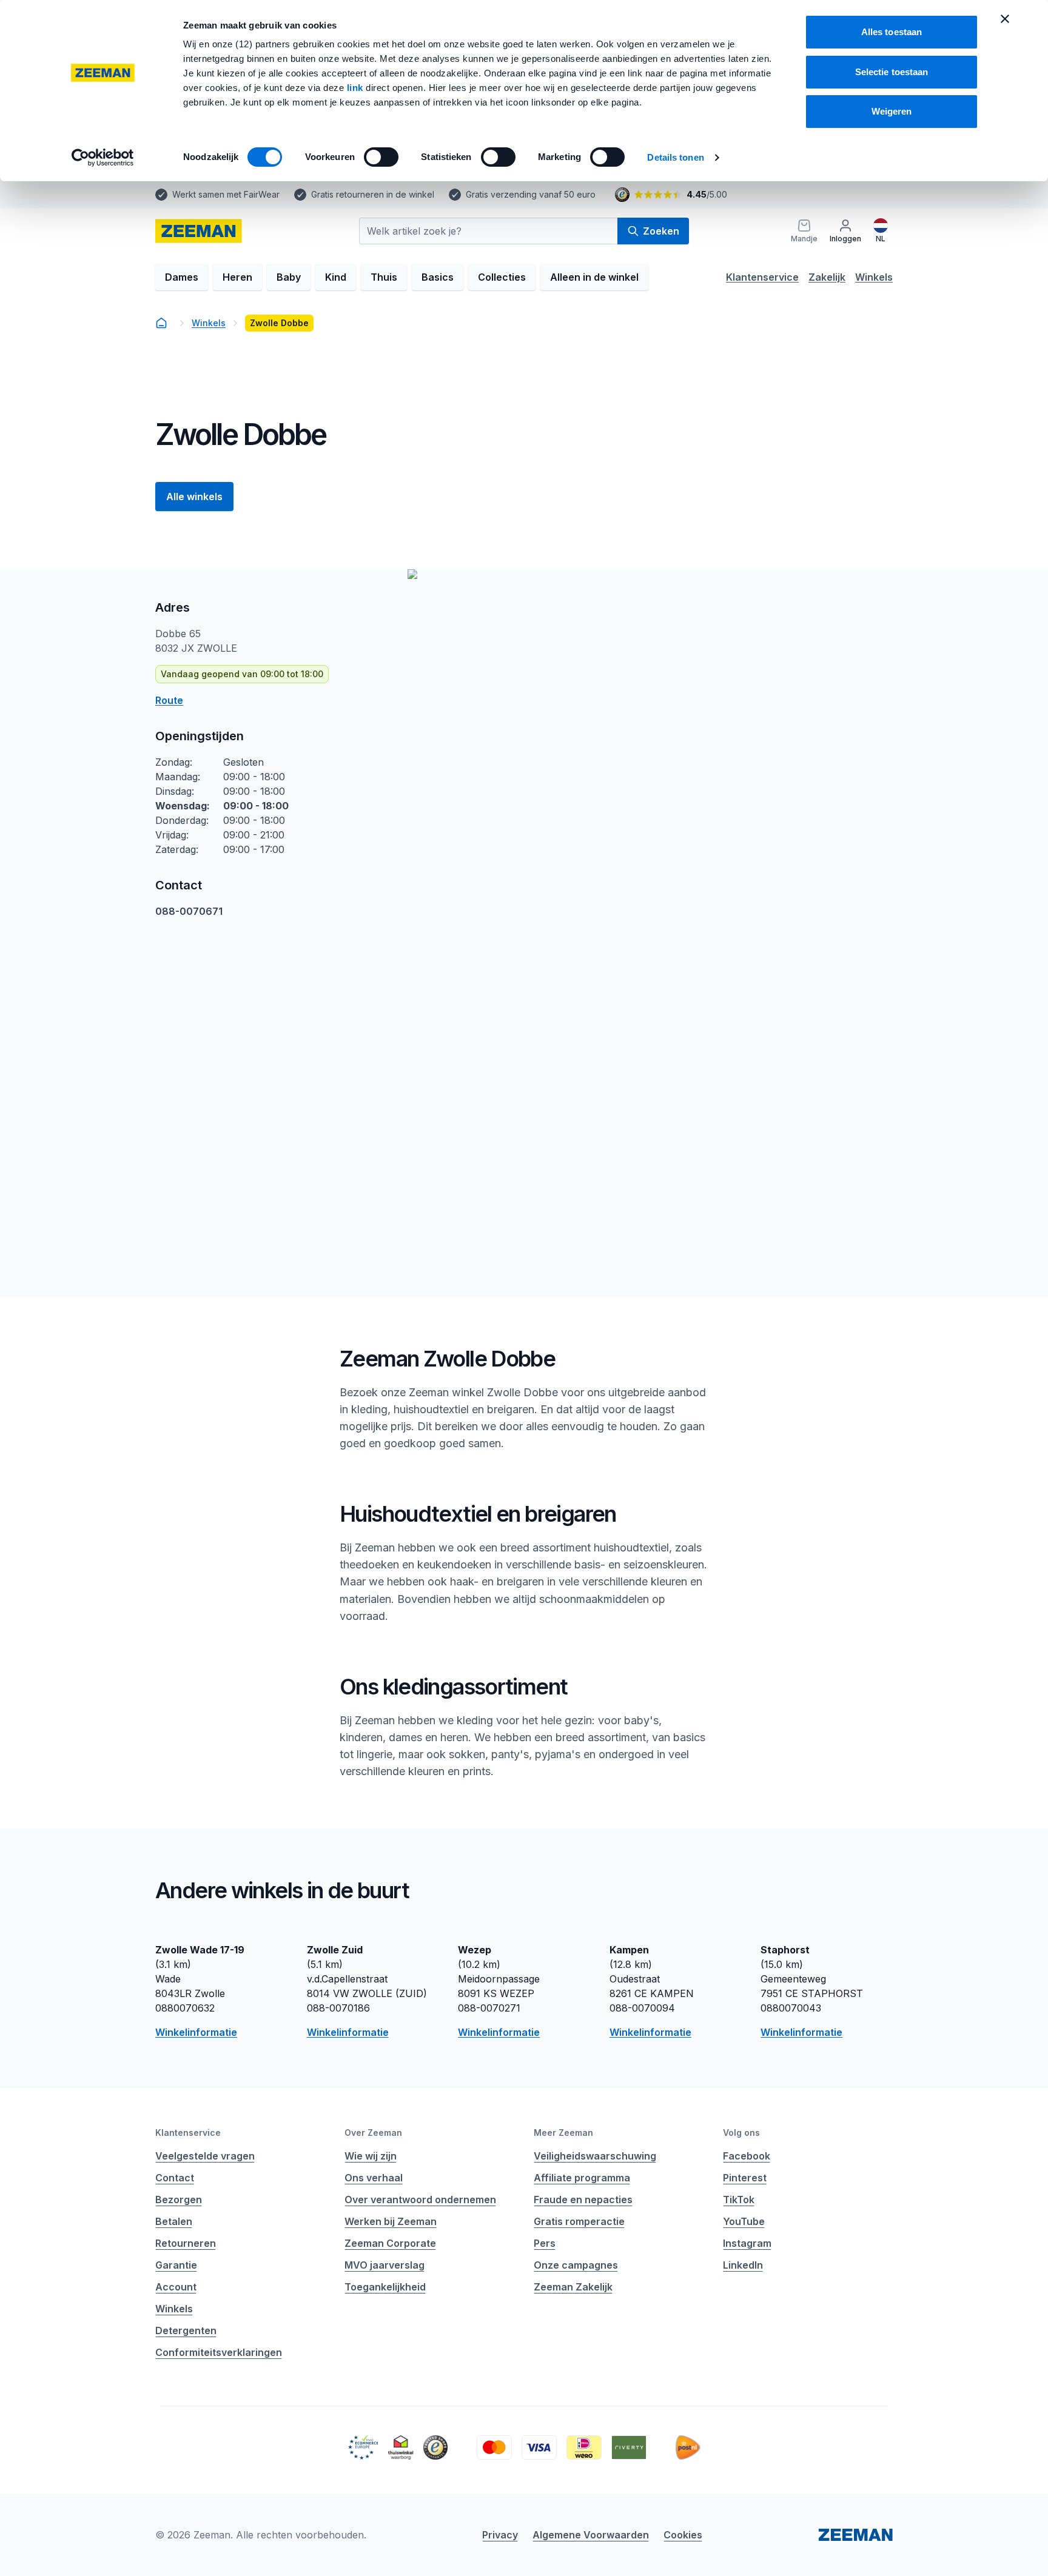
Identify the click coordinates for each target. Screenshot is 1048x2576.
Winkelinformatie (196, 2032)
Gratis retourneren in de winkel (373, 194)
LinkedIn (743, 2265)
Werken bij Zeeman (391, 2221)
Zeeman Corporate (390, 2243)
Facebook (747, 2156)
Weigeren (892, 111)
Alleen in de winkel (594, 277)
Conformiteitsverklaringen (219, 2352)
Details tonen (675, 157)
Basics (438, 277)
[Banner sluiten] (1005, 19)
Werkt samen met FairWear (226, 194)
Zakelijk (827, 277)
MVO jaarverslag (385, 2265)
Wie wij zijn (371, 2156)
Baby (289, 277)
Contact (175, 2178)
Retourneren (186, 2243)
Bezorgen (179, 2200)
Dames (182, 277)
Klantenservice (762, 277)
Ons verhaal (374, 2178)
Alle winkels (194, 497)
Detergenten (186, 2330)
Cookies (683, 2535)
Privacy (500, 2535)
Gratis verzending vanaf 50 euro (531, 194)
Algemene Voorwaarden (591, 2535)
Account (176, 2287)
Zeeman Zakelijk (573, 2287)
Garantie (176, 2265)
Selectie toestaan (892, 72)
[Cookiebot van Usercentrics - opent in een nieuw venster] (103, 158)
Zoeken (661, 231)
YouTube (744, 2221)
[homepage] (161, 323)
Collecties (502, 277)
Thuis (384, 277)
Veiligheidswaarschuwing (595, 2156)
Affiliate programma (582, 2178)
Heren (237, 277)
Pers (545, 2243)
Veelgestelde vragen (205, 2156)
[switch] (381, 157)
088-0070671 (189, 911)
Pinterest (745, 2178)
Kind (336, 277)
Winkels (874, 277)
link (357, 88)
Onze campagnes (576, 2265)
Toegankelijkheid (385, 2287)
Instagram (747, 2243)
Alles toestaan (892, 32)
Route (169, 700)
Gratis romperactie (579, 2221)
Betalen (174, 2221)
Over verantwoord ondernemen (420, 2200)
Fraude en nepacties (583, 2200)
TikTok (739, 2200)
